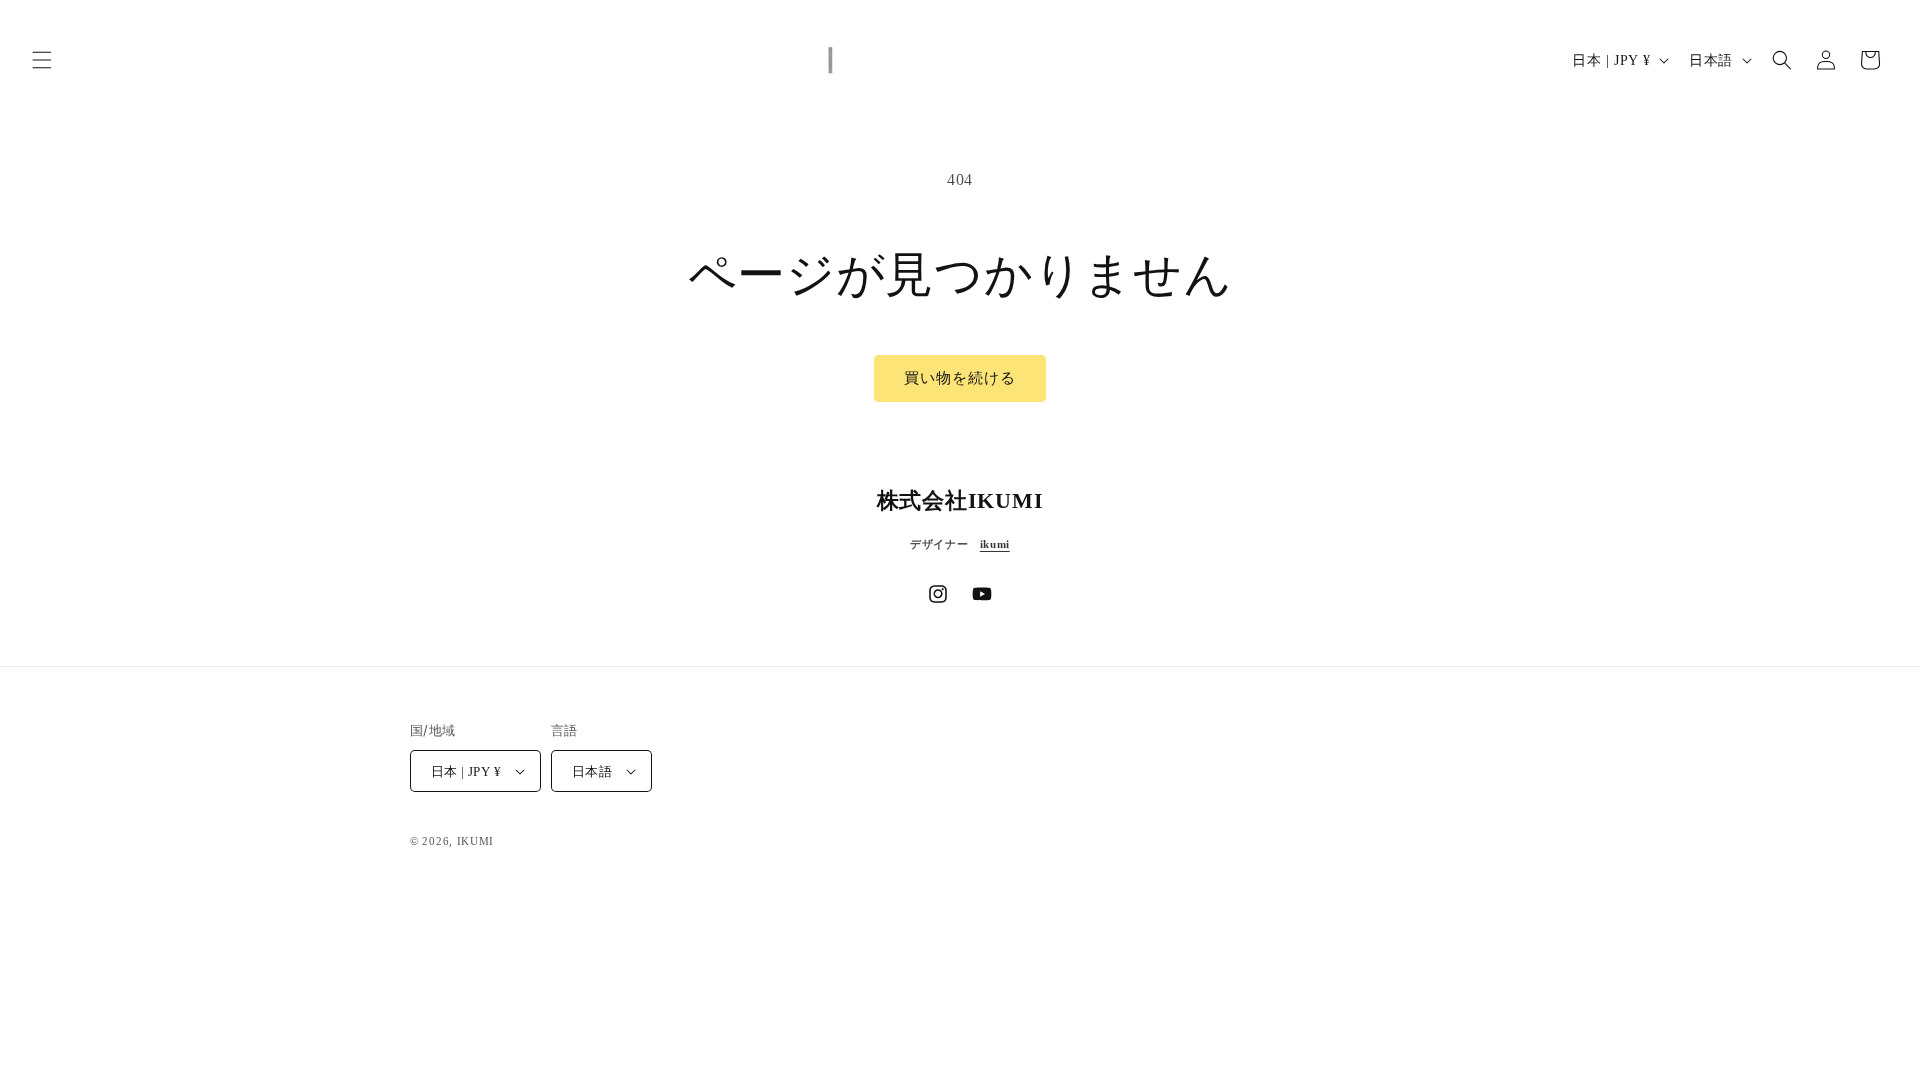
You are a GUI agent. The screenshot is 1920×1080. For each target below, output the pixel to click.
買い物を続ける (960, 378)
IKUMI (476, 841)
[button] (42, 60)
